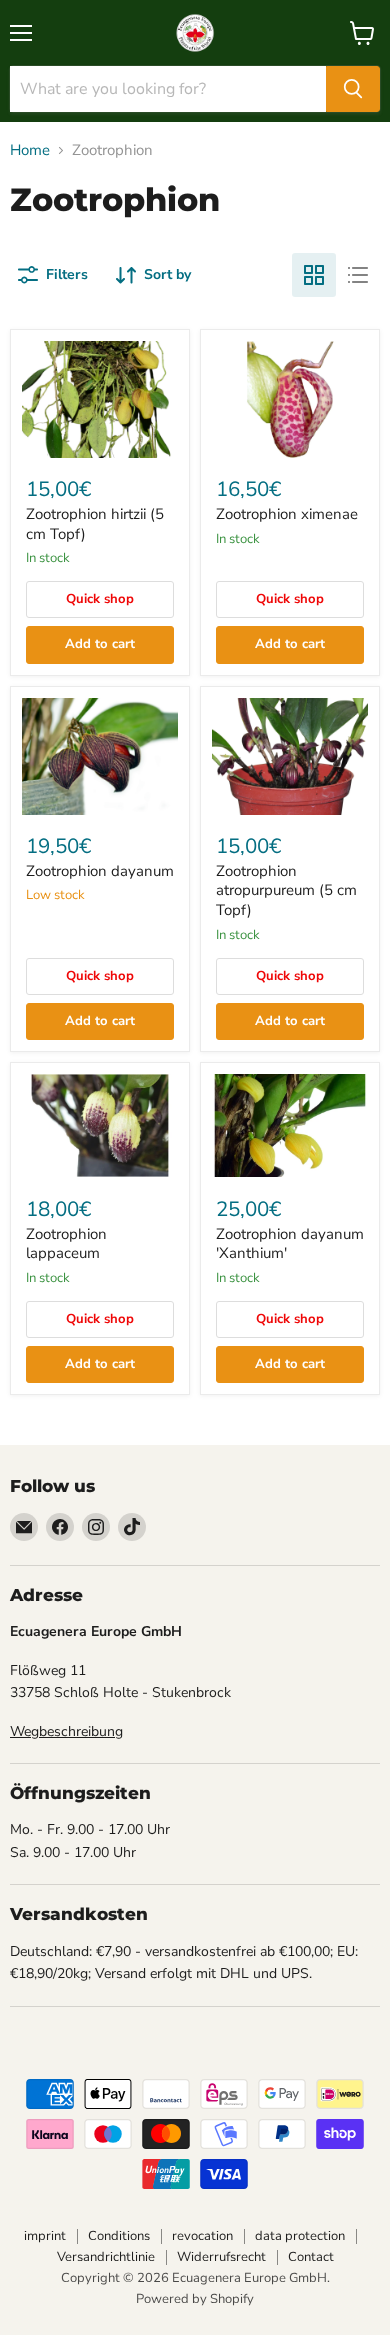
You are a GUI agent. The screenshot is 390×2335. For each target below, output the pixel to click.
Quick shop (100, 599)
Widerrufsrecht (221, 2257)
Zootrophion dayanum (100, 871)
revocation (202, 2236)
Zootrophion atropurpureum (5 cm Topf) (286, 890)
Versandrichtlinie (106, 2257)
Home (30, 150)
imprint (45, 2236)
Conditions (119, 2236)
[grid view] (314, 275)
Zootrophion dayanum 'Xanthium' (290, 1244)
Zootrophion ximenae (287, 514)
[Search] (353, 89)
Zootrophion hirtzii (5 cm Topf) (95, 524)
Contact (311, 2257)
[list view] (358, 275)
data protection (300, 2236)
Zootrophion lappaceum (66, 1244)
